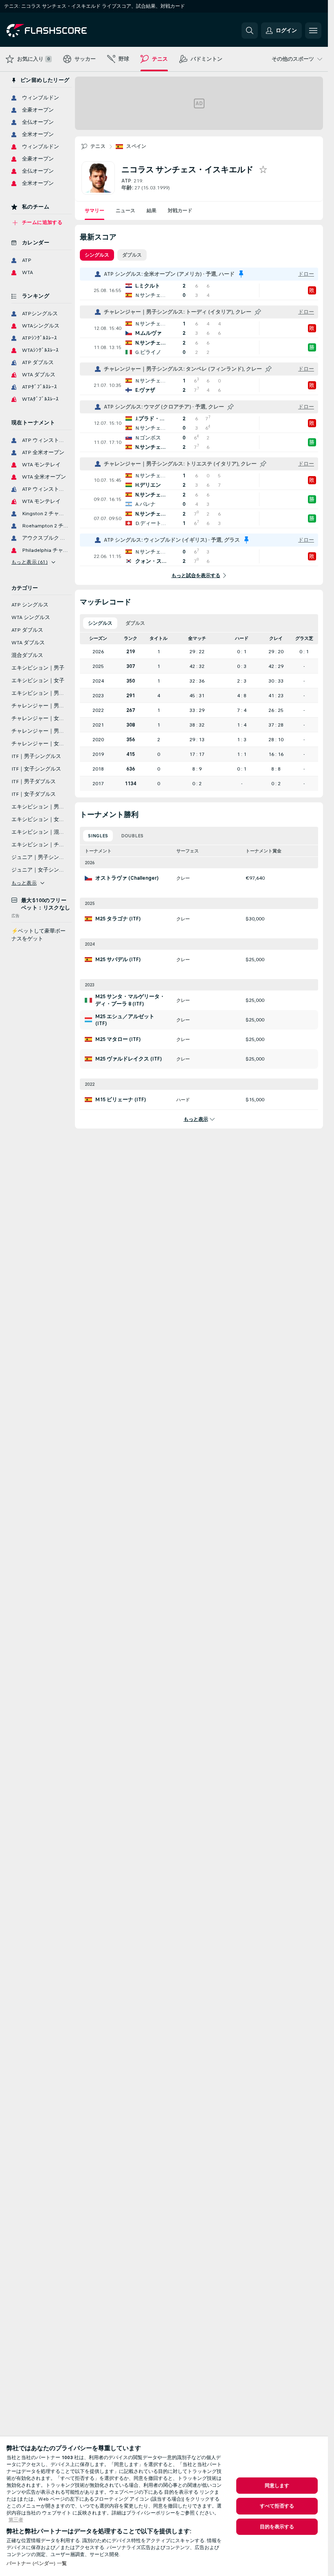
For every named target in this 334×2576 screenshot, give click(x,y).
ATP (126, 181)
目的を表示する (277, 2527)
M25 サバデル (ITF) (118, 960)
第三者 (16, 2520)
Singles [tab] (98, 836)
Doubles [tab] (132, 836)
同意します (277, 2486)
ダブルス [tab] (132, 255)
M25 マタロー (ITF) (118, 1039)
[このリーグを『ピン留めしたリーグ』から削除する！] (241, 274)
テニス (98, 146)
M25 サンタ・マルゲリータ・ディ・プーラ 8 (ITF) (130, 1000)
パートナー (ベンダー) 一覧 (37, 2563)
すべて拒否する (277, 2506)
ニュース (125, 211)
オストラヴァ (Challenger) (127, 878)
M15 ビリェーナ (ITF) (121, 1100)
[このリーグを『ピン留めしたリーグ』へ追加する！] (258, 312)
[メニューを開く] (313, 31)
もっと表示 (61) (30, 562)
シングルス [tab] (97, 255)
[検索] (250, 31)
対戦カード (180, 211)
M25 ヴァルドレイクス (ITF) (129, 1059)
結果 (152, 211)
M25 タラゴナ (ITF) (118, 919)
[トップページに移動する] (63, 31)
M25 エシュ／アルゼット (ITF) (125, 1020)
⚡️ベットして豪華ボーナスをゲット (38, 935)
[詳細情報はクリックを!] (199, 290)
